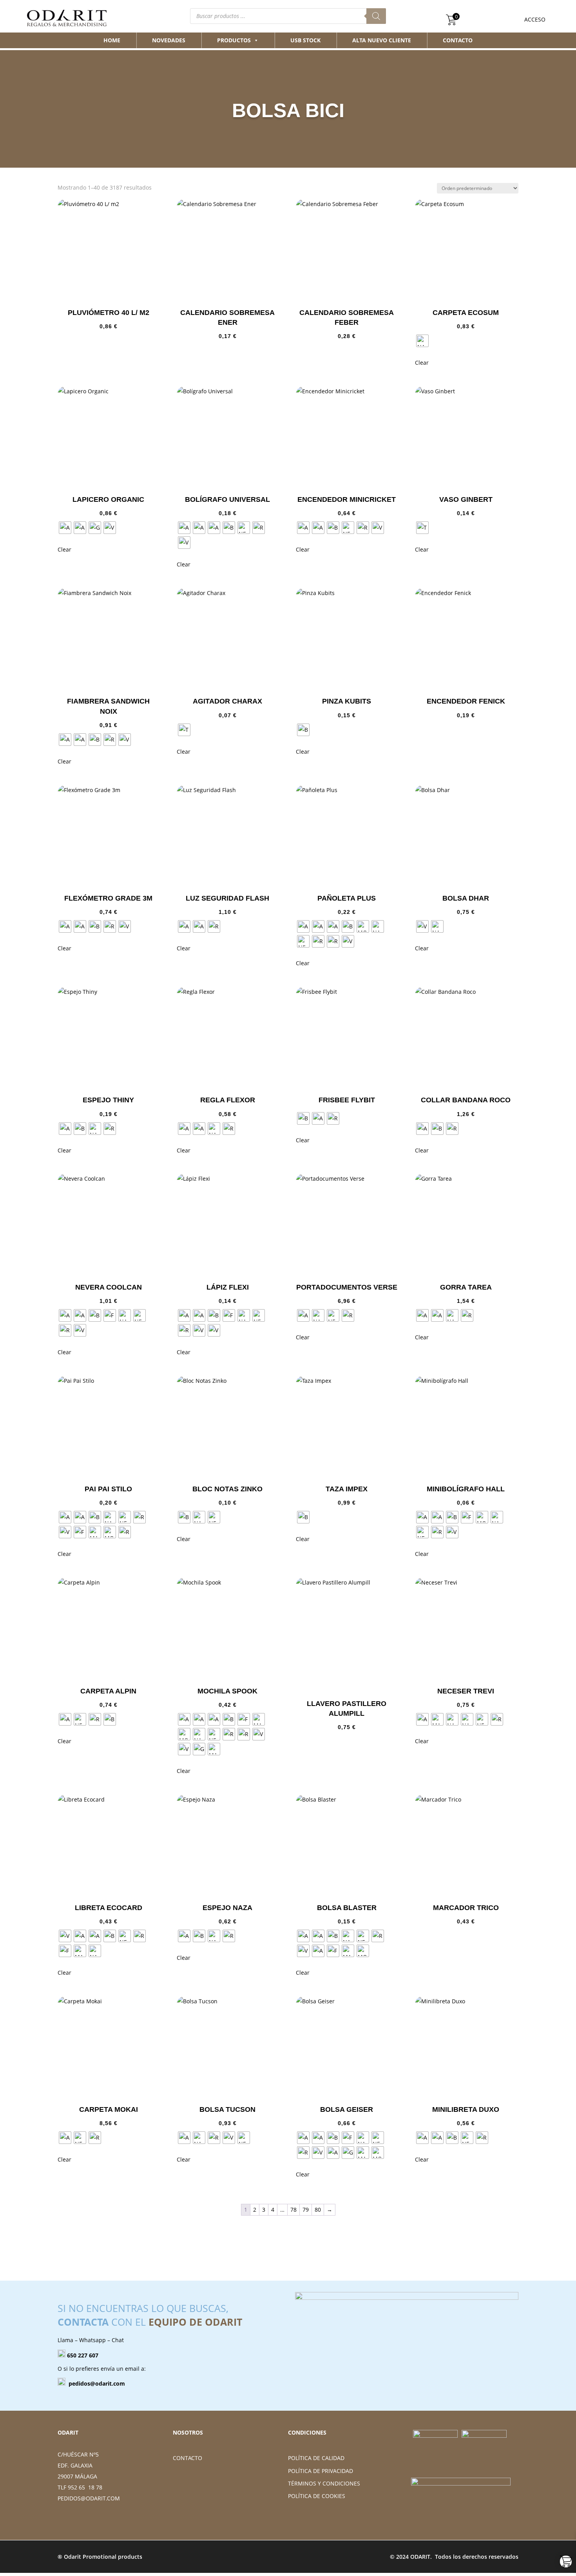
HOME (112, 40)
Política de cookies (317, 2496)
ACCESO (535, 19)
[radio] (422, 341)
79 (306, 2210)
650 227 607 (83, 2355)
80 (318, 2210)
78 (293, 2210)
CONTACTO (458, 40)
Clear (422, 363)
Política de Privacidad (321, 2471)
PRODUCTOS (234, 40)
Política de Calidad (316, 2458)
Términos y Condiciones (324, 2483)
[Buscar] (376, 16)
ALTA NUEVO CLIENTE (382, 40)
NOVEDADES (169, 40)
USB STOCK (305, 40)
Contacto (187, 2458)
